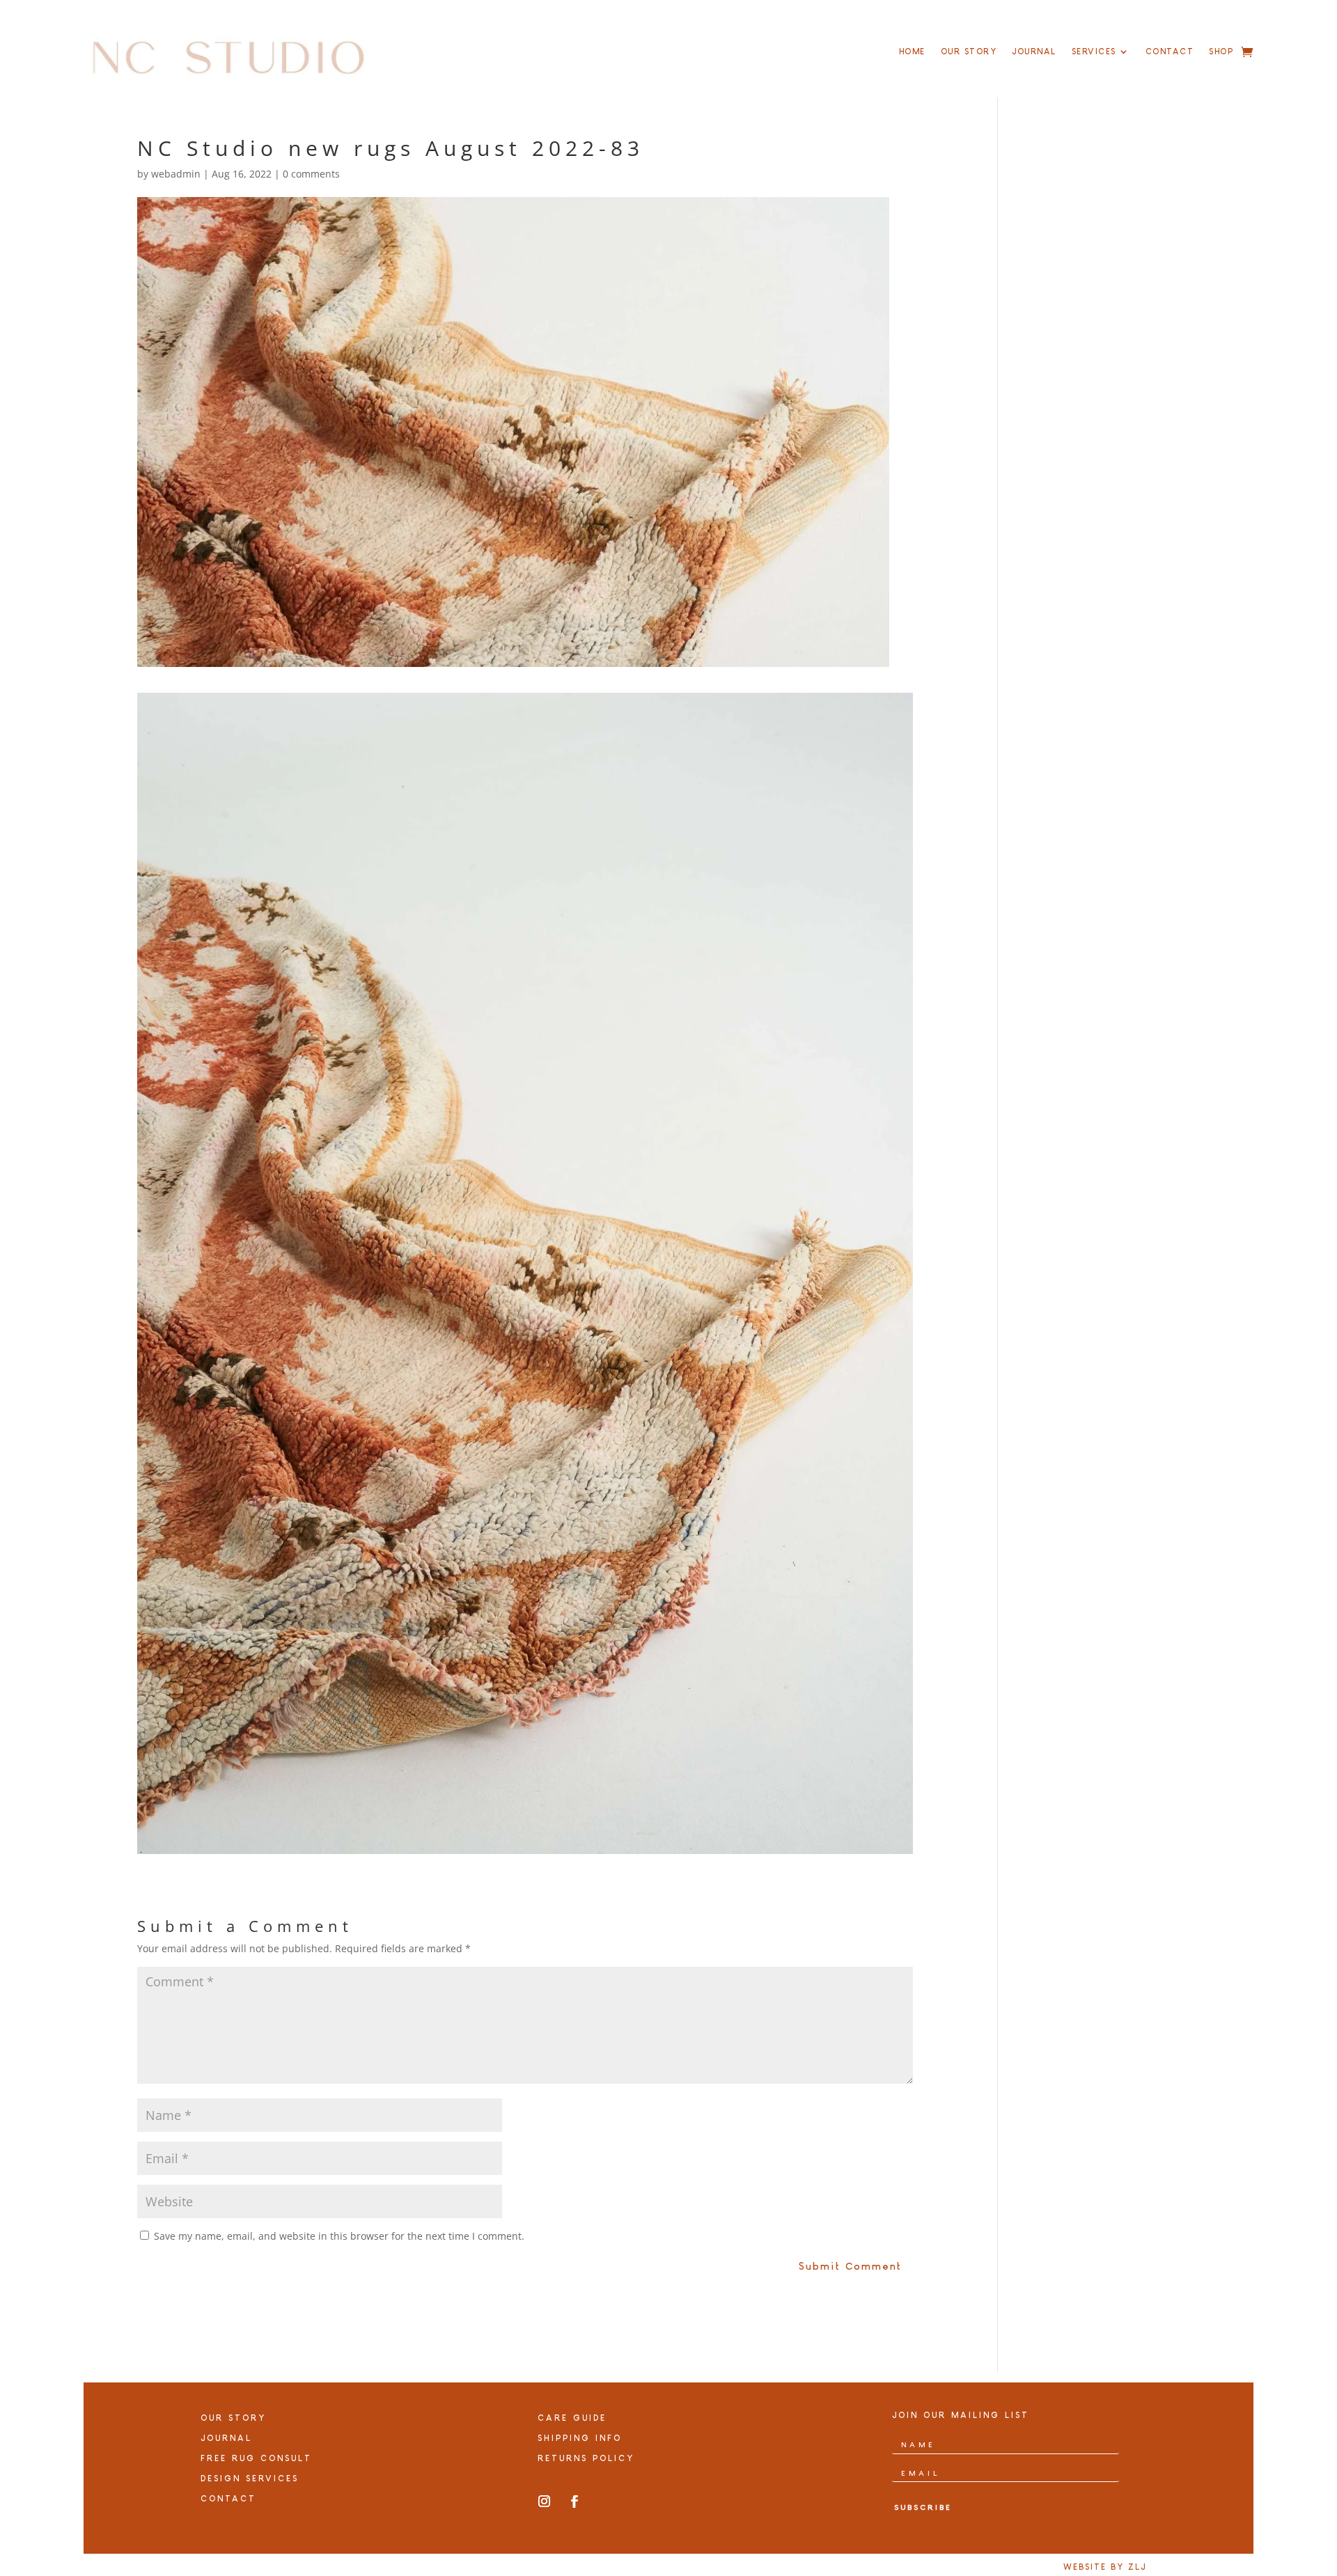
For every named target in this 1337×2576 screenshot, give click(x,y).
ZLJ (1137, 2567)
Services (1094, 52)
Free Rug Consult (256, 2458)
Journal (1034, 52)
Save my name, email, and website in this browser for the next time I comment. (339, 2236)
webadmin (176, 174)
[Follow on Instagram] (545, 2502)
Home (912, 52)
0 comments (311, 174)
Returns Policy (586, 2458)
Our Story (969, 52)
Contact (1170, 52)
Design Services (250, 2479)
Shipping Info (580, 2438)
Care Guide (572, 2418)
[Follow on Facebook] (574, 2502)
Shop (1221, 52)
